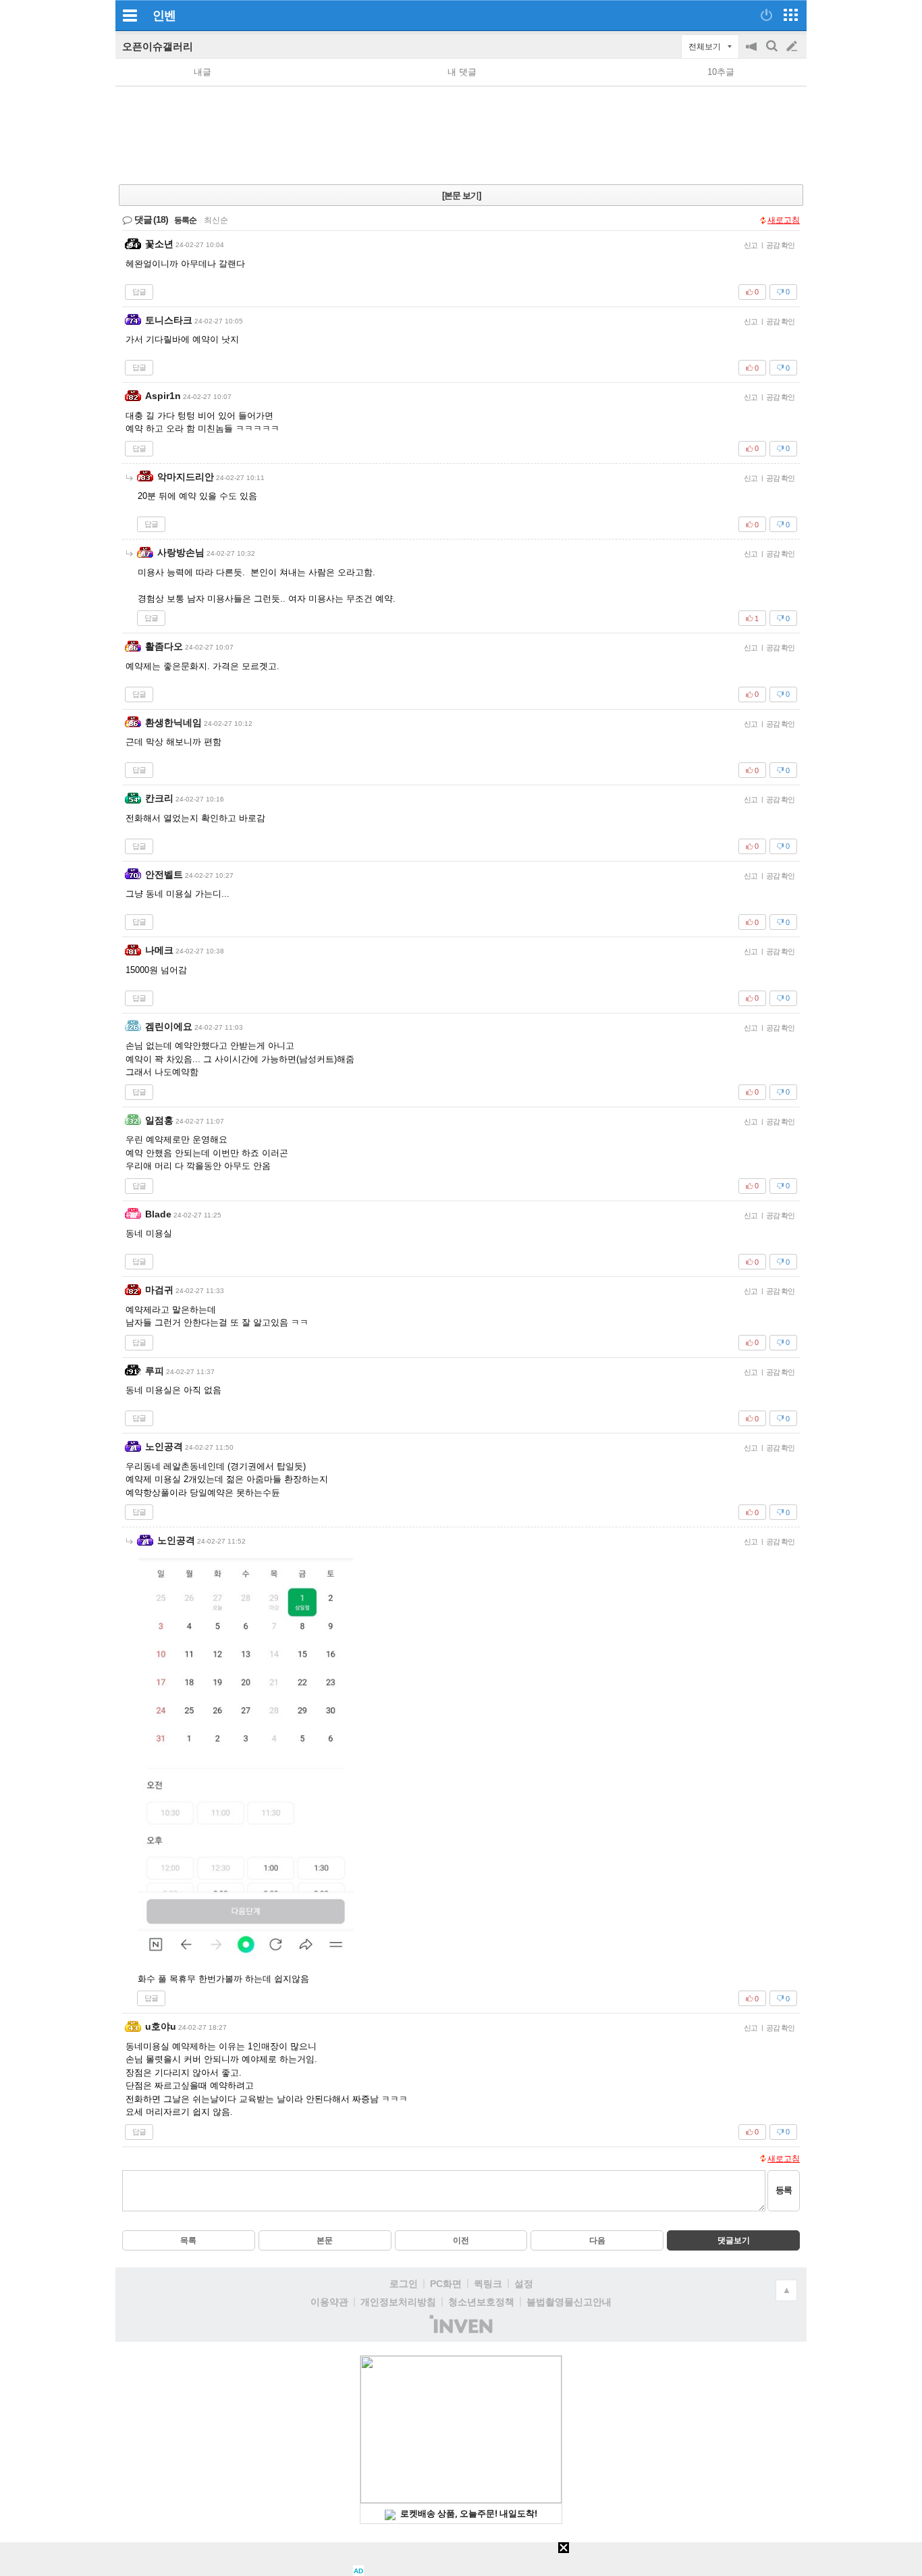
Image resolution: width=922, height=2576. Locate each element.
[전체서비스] (791, 15)
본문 (325, 2240)
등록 (784, 2190)
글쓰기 (793, 47)
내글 (202, 72)
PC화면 (446, 2284)
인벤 (164, 16)
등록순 (185, 220)
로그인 (404, 2284)
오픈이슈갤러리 (158, 46)
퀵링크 (488, 2284)
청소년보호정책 (481, 2302)
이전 (461, 2240)
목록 (188, 2240)
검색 (773, 53)
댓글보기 (734, 2240)
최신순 (216, 220)
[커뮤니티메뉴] (130, 15)
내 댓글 (462, 72)
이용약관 (329, 2302)
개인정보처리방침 (398, 2302)
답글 (139, 292)
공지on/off (753, 53)
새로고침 (784, 220)
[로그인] (766, 15)
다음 (597, 2240)
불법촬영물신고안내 (569, 2302)
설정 (524, 2284)
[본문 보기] (461, 195)
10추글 (721, 72)
